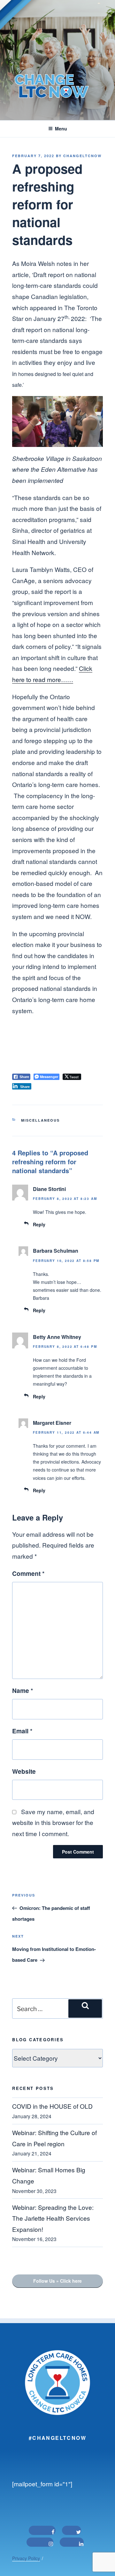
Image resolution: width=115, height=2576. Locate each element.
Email (22, 1731)
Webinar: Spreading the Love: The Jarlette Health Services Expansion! (53, 2218)
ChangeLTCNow (82, 156)
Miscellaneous (40, 1120)
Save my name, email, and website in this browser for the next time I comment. (53, 1822)
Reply (39, 1224)
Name (23, 1690)
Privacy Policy (26, 2558)
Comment (28, 1573)
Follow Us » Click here (57, 2281)
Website (24, 1771)
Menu (61, 129)
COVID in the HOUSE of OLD (52, 2106)
